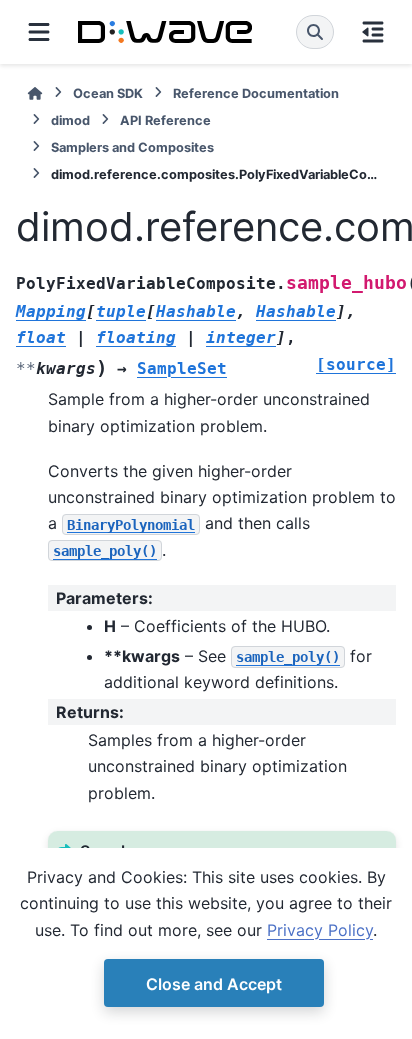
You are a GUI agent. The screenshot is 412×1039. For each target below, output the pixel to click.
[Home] (35, 93)
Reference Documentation (256, 93)
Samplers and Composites (132, 147)
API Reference (165, 120)
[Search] (315, 32)
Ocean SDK (108, 93)
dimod (70, 120)
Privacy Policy (320, 930)
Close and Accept (214, 984)
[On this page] (373, 32)
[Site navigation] (39, 32)
